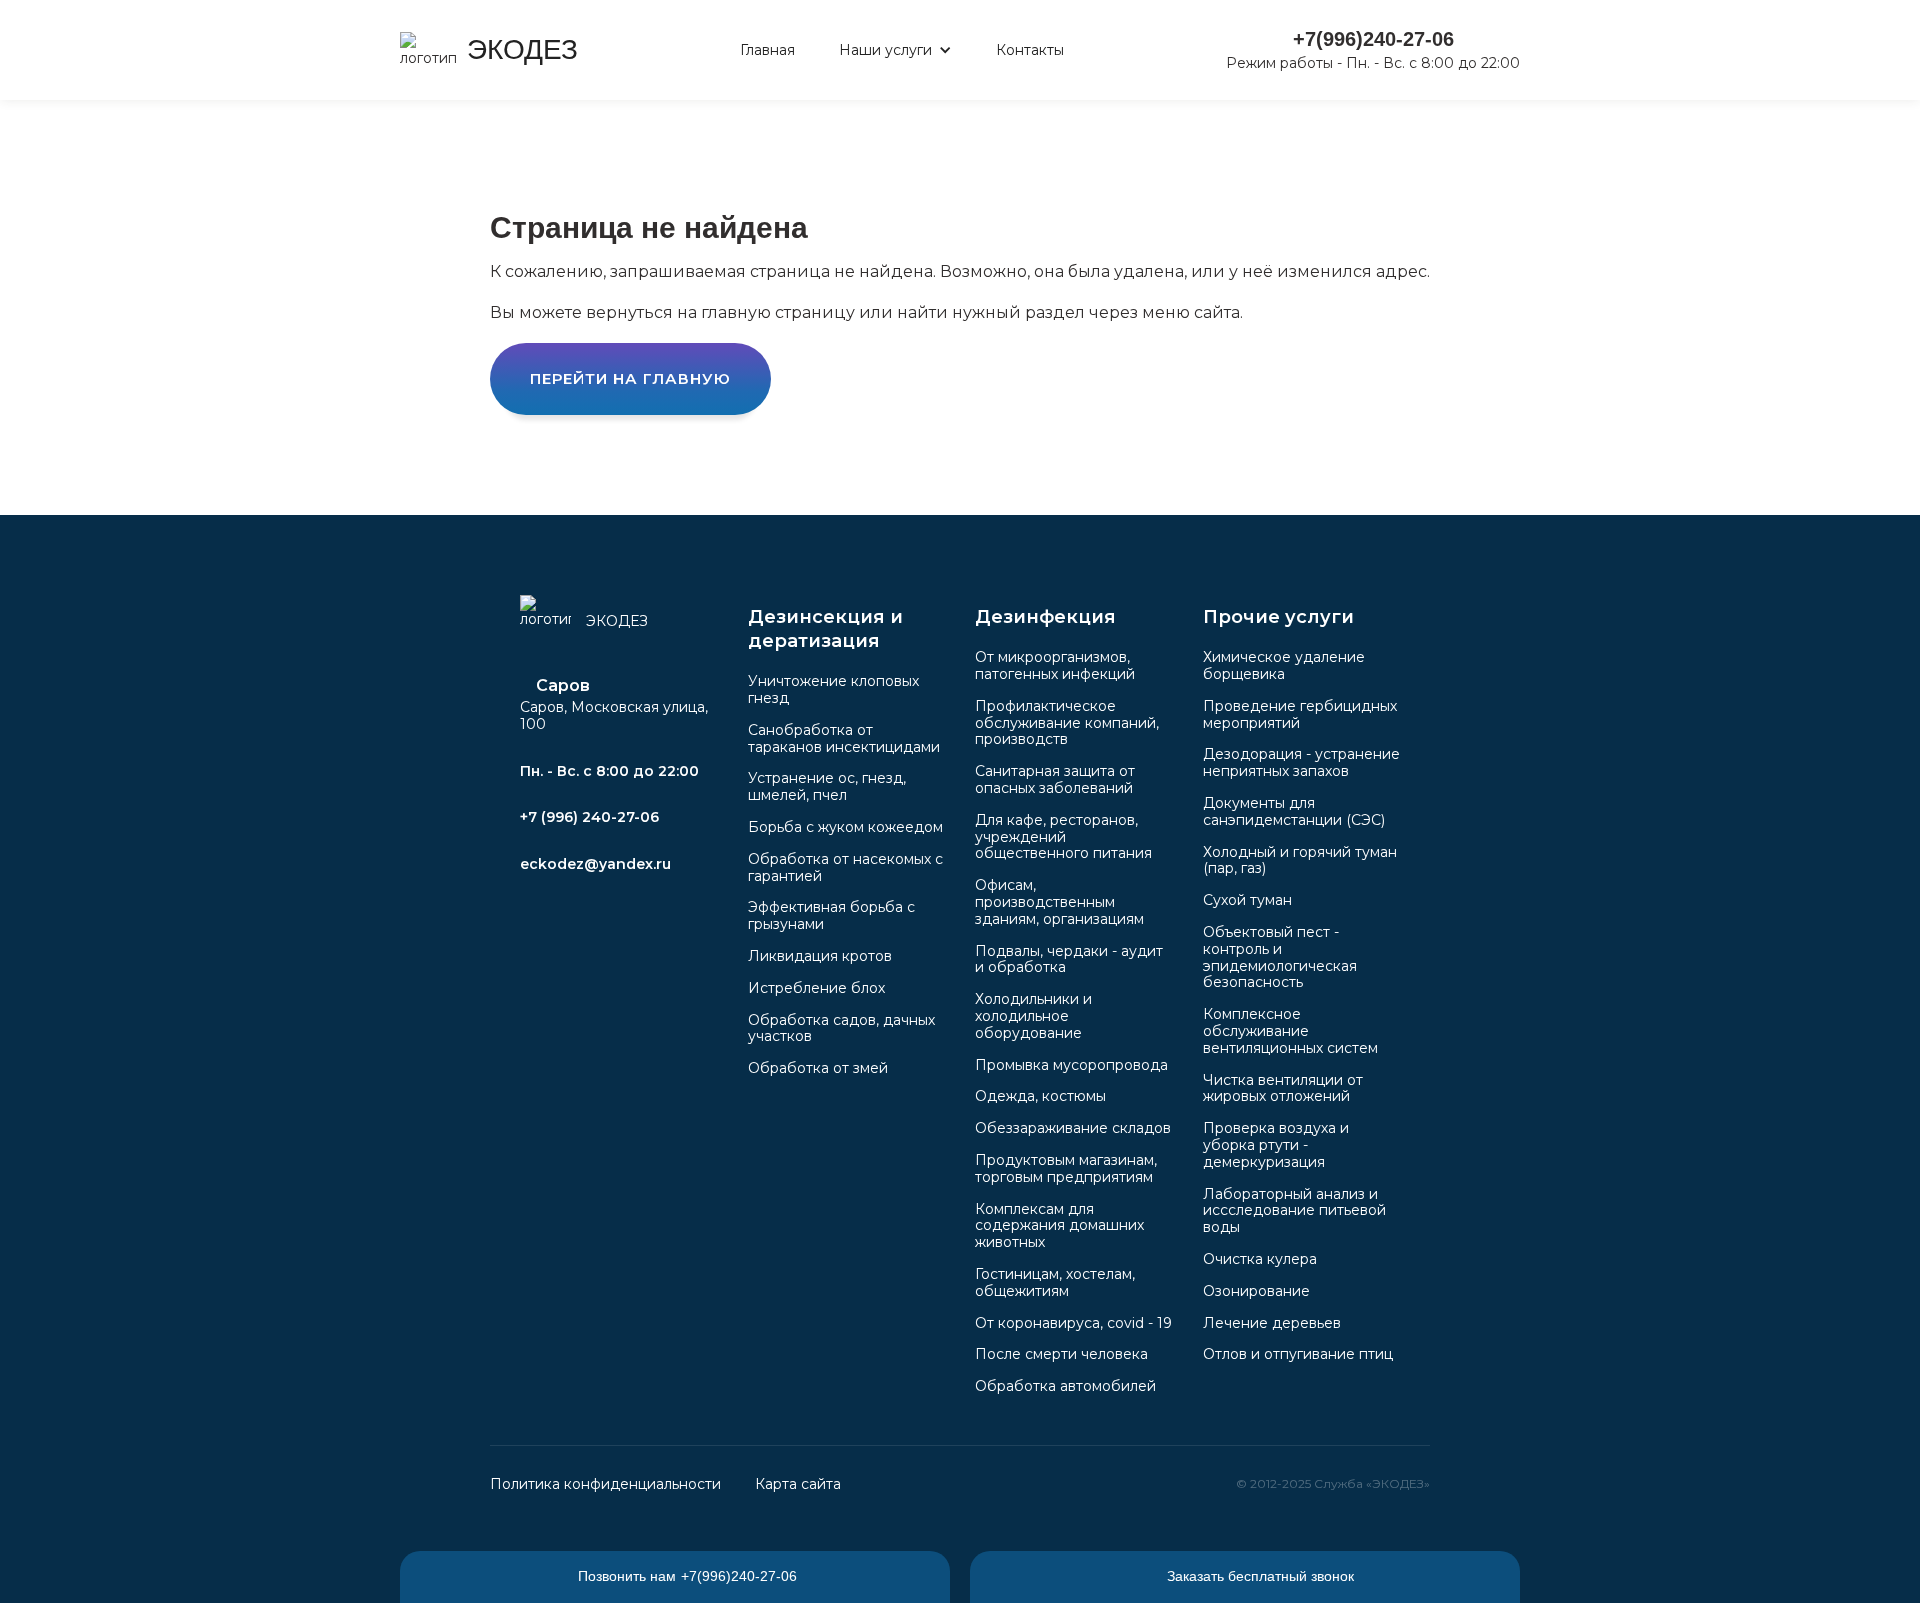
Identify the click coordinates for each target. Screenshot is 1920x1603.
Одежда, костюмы (1040, 1096)
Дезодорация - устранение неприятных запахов (1301, 762)
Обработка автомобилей (1065, 1386)
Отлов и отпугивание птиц (1298, 1354)
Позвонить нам (687, 1576)
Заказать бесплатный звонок (1260, 1576)
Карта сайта (798, 1484)
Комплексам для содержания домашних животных (1059, 1226)
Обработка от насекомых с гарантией (845, 867)
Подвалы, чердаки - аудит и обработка (1069, 959)
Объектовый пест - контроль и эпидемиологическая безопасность (1280, 957)
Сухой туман (1247, 900)
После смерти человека (1061, 1354)
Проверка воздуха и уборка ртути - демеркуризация (1276, 1145)
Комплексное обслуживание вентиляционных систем (1290, 1031)
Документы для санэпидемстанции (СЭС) (1294, 811)
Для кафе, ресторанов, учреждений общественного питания (1063, 837)
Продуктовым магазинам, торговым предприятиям (1066, 1168)
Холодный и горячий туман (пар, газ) (1300, 860)
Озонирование (1256, 1291)
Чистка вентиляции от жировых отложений (1283, 1088)
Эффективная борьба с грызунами (831, 915)
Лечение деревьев (1272, 1323)
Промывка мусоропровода (1071, 1065)
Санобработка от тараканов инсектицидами (844, 738)
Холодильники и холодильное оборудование (1033, 1016)
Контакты (1030, 50)
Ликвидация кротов (820, 956)
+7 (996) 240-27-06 (589, 817)
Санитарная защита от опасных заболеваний (1055, 779)
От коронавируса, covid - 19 (1073, 1323)
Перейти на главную (630, 378)
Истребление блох (816, 988)
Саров (563, 686)
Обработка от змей (818, 1068)
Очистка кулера (1260, 1259)
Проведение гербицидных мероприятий (1300, 714)
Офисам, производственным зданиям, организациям (1059, 902)
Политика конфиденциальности (605, 1484)
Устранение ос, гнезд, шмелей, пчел (827, 786)
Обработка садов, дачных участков (841, 1028)
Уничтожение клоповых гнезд (833, 689)
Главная (767, 50)
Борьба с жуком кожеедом (845, 827)
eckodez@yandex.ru (595, 864)
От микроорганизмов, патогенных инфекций (1055, 665)
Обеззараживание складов (1073, 1128)
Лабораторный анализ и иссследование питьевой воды (1294, 1211)
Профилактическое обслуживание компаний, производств (1067, 723)
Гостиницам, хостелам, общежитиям (1055, 1282)
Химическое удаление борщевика (1284, 665)
